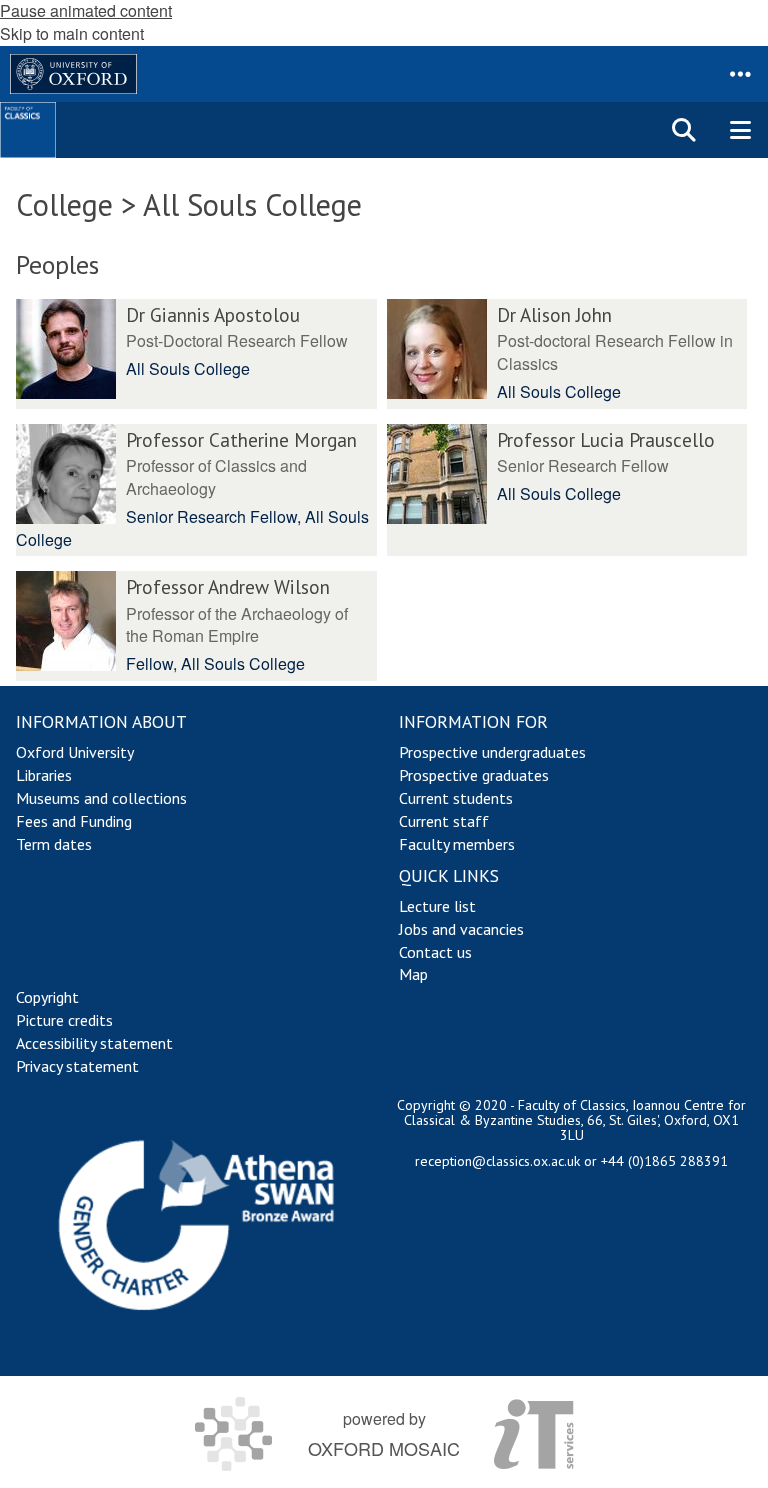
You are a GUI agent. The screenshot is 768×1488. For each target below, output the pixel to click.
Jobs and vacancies (461, 929)
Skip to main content (72, 33)
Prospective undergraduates (492, 752)
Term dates (54, 844)
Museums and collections (101, 798)
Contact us (435, 952)
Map (413, 974)
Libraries (44, 775)
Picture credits (64, 1020)
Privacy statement (77, 1066)
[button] (740, 74)
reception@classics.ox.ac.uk (497, 1161)
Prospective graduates (474, 775)
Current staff (444, 821)
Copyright (47, 997)
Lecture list (437, 906)
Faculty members (457, 844)
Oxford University (75, 752)
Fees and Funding (74, 821)
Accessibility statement (94, 1043)
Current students (456, 798)
